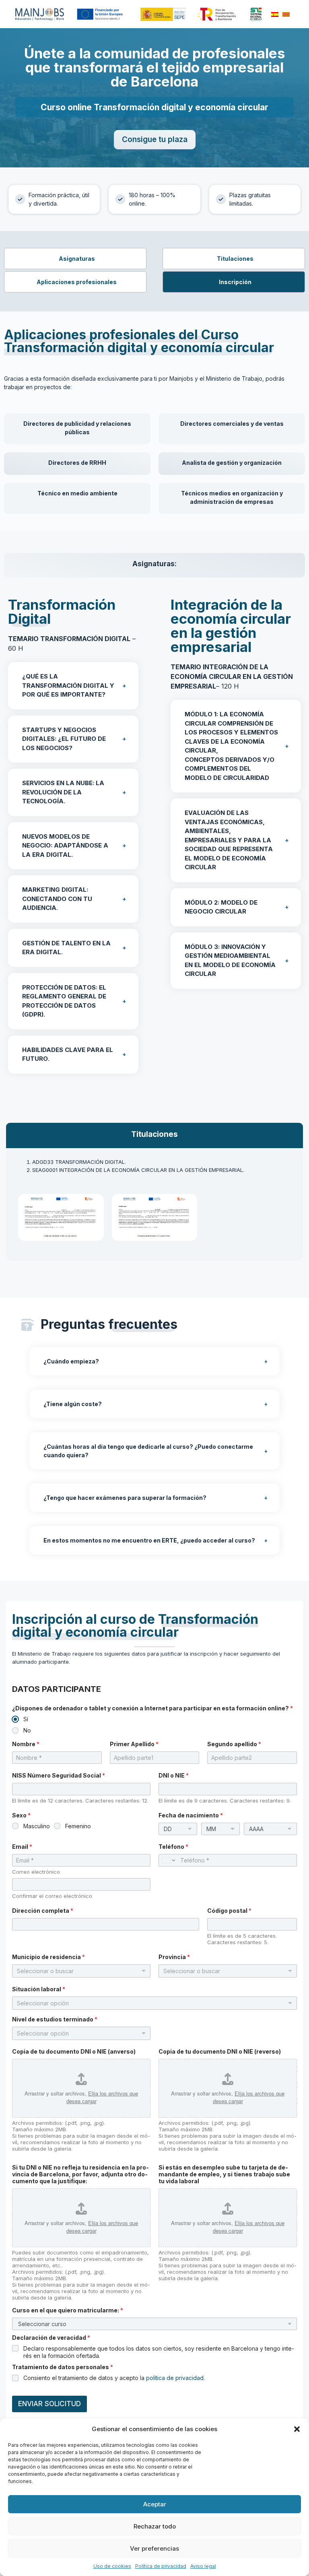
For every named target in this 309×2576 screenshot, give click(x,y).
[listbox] (154, 2003)
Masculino (37, 1826)
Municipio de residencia (48, 1957)
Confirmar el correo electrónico (52, 1896)
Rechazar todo (155, 2526)
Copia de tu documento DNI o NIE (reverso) (220, 2051)
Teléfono (173, 1847)
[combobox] (81, 1971)
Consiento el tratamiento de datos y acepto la (114, 2378)
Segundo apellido (234, 1744)
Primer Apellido (134, 1744)
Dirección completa (43, 1911)
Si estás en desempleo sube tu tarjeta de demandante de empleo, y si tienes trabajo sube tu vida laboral (224, 2174)
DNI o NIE (174, 1775)
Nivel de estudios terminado (55, 2019)
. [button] (63, 792)
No (27, 1730)
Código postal (229, 1911)
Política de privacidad (161, 2566)
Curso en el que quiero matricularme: (68, 2310)
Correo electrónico (36, 1872)
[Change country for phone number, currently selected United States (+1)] (168, 1860)
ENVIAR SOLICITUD (49, 2404)
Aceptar (155, 2504)
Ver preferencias (154, 2548)
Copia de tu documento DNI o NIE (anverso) (74, 2051)
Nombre (26, 1744)
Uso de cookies (112, 2566)
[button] (297, 2429)
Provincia (174, 1957)
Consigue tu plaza (155, 139)
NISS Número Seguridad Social (59, 1775)
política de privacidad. (175, 2378)
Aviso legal (203, 2566)
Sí (26, 1719)
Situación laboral (39, 1989)
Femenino (78, 1826)
